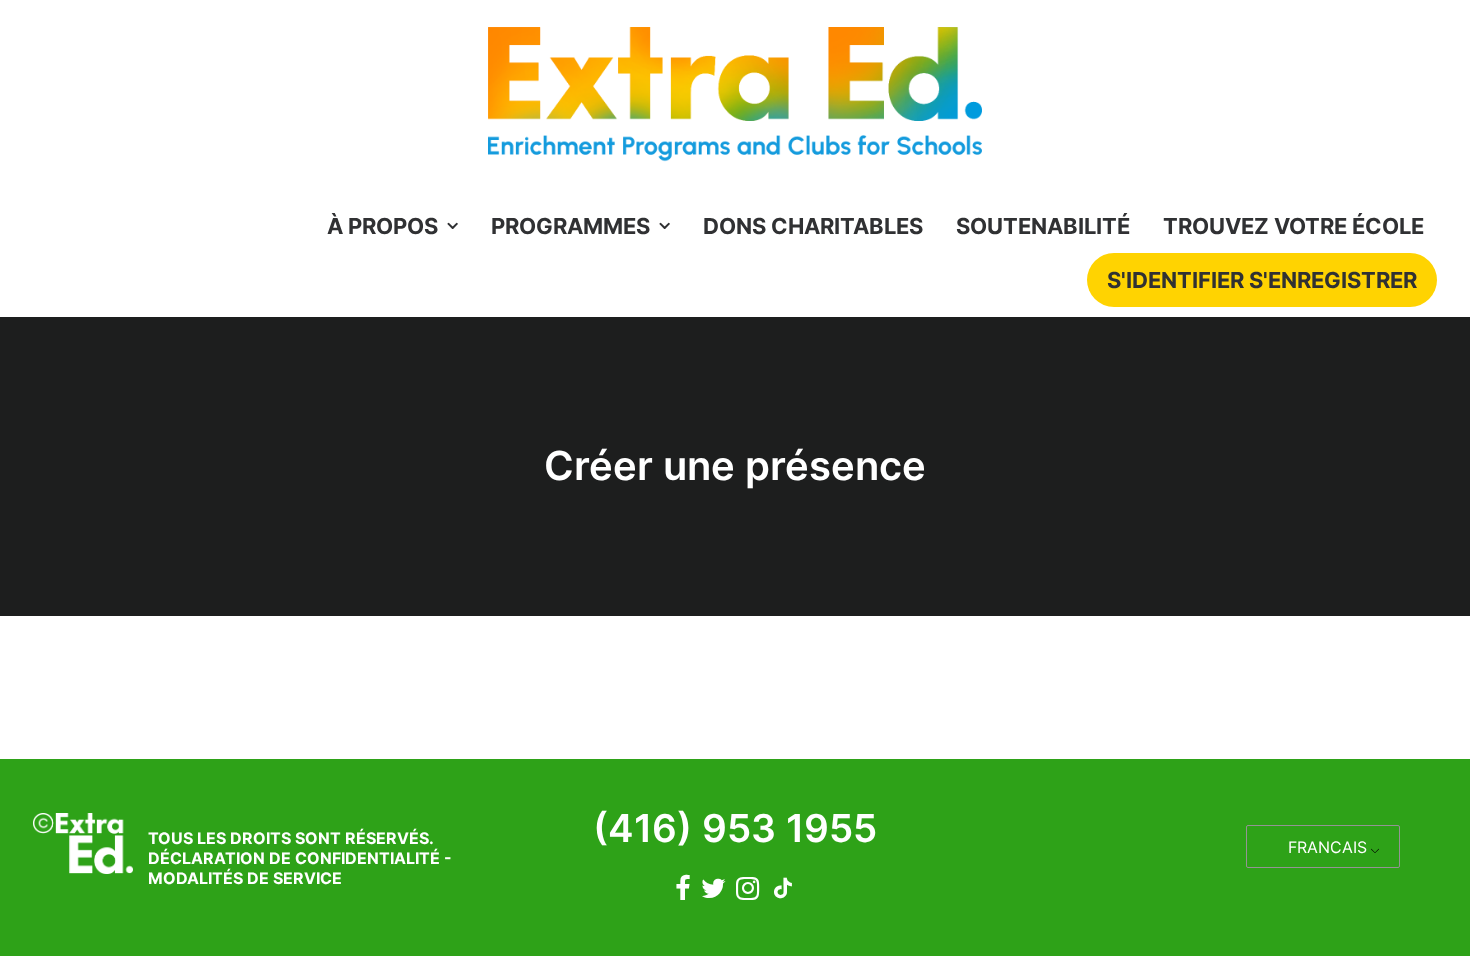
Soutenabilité (1043, 226)
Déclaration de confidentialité (294, 858)
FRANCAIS (1327, 847)
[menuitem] (399, 226)
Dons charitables (813, 226)
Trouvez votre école (1293, 226)
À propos (382, 226)
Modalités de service (245, 878)
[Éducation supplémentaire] (735, 99)
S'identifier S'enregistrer (1262, 280)
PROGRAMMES (570, 226)
